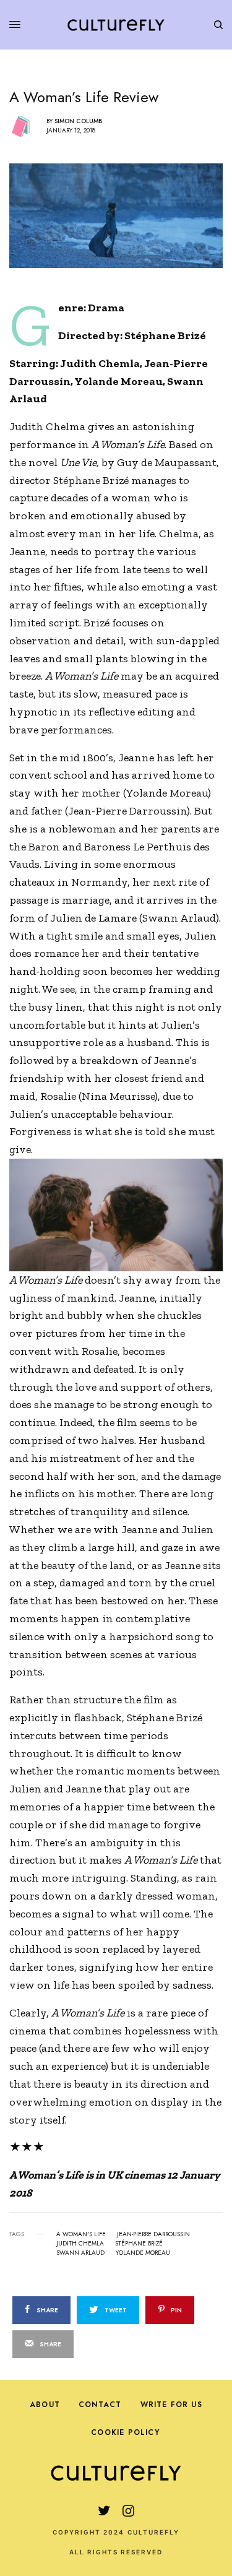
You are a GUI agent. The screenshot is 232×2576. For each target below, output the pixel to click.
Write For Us (171, 2405)
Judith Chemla (80, 2244)
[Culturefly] (116, 25)
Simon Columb (78, 121)
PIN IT (123, 1214)
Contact (100, 2405)
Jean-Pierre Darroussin (153, 2234)
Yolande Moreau (143, 2253)
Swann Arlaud (80, 2253)
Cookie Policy (125, 2432)
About (45, 2405)
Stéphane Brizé (139, 2244)
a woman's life (81, 2234)
